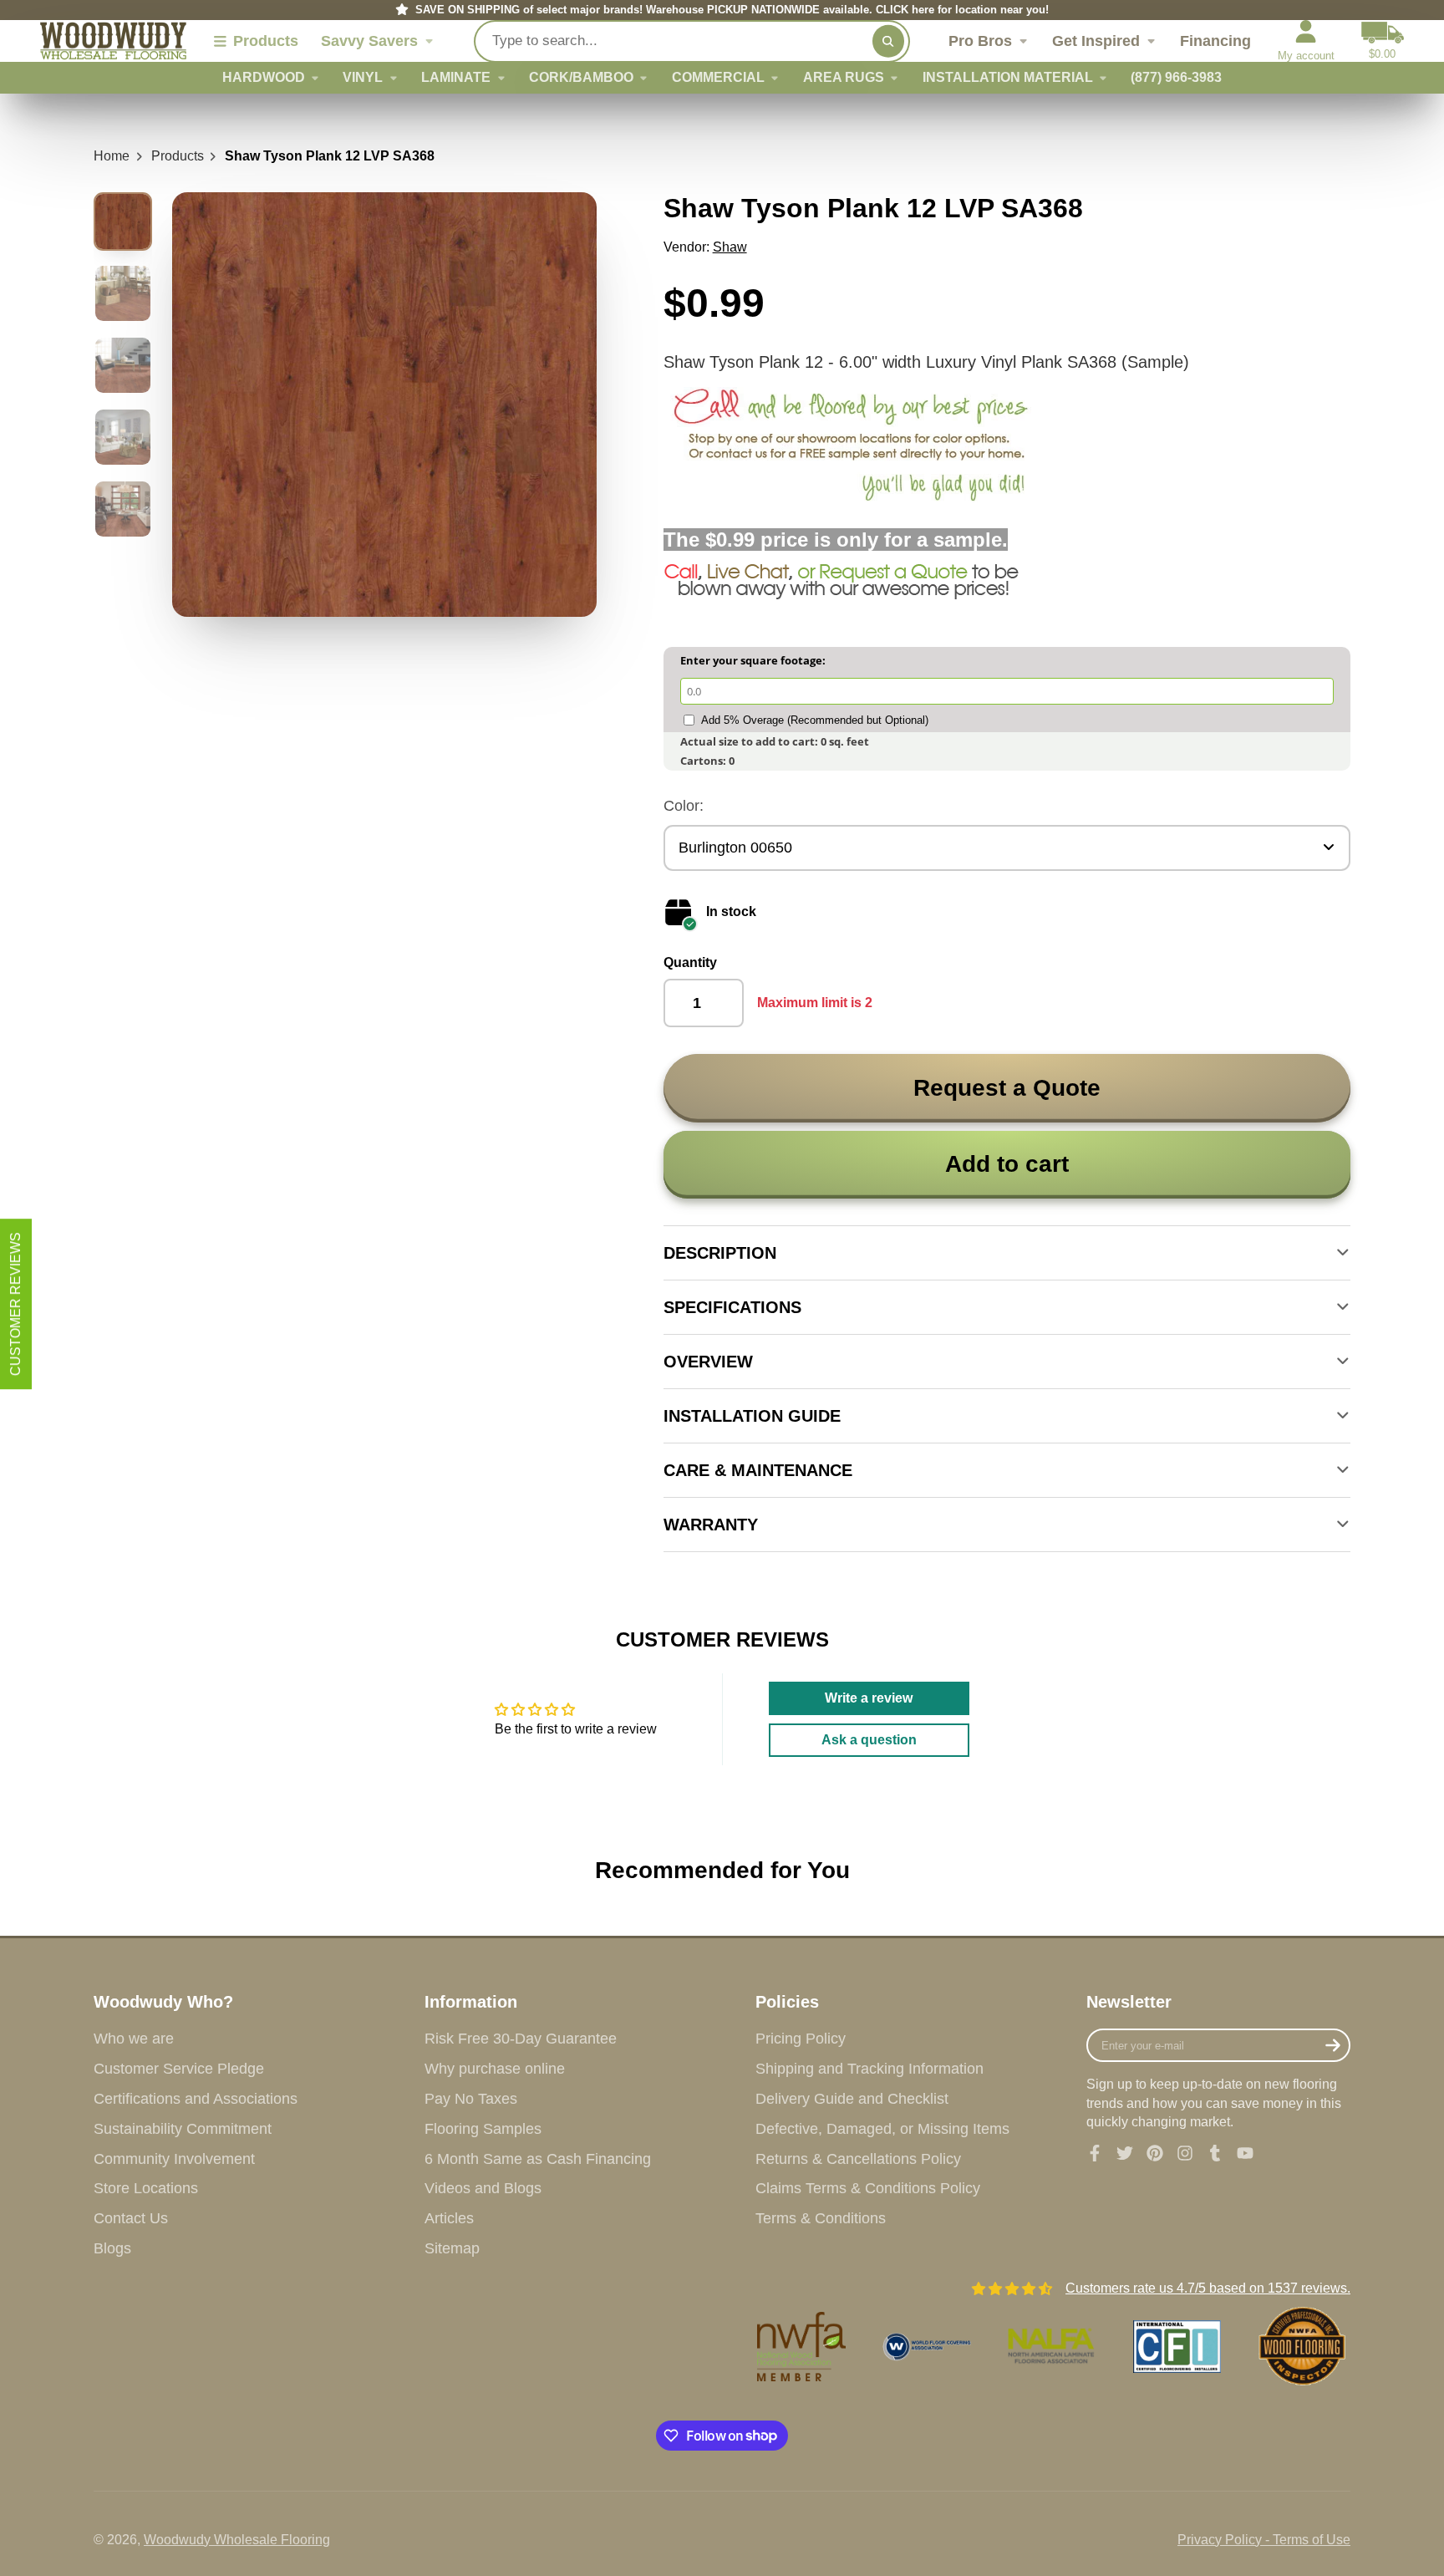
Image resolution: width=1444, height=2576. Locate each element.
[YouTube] (1245, 2153)
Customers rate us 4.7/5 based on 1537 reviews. (1208, 2288)
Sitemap (452, 2248)
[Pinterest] (1155, 2153)
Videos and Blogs (483, 2188)
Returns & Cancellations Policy (858, 2159)
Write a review (869, 1698)
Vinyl (363, 77)
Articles (449, 2218)
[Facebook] (1095, 2153)
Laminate (456, 77)
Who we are (134, 2039)
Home (112, 156)
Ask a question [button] (869, 1740)
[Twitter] (1125, 2153)
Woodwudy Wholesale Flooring (237, 2540)
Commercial (718, 77)
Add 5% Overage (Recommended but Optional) (815, 720)
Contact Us (131, 2218)
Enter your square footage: (753, 660)
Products (178, 156)
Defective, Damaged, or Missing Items (882, 2129)
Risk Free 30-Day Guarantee (521, 2039)
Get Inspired (1096, 41)
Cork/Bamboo (581, 77)
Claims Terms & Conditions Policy (868, 2188)
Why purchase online (495, 2069)
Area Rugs (844, 77)
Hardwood (264, 77)
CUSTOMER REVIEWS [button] (15, 1304)
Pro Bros (980, 41)
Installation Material (1008, 77)
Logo (113, 41)
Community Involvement (174, 2159)
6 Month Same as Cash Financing (538, 2159)
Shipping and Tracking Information (869, 2069)
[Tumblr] (1215, 2153)
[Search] (888, 41)
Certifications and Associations (196, 2099)
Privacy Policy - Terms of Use (1264, 2540)
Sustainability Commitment (183, 2129)
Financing (1215, 41)
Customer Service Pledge (179, 2069)
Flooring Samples (483, 2129)
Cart (1383, 41)
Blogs (112, 2248)
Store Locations (146, 2188)
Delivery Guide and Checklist (852, 2099)
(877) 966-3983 (1176, 77)
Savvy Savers (369, 41)
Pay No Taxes (471, 2099)
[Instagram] (1185, 2153)
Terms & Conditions (821, 2218)
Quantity (690, 962)
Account (1306, 41)
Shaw (730, 247)
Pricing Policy (801, 2039)
